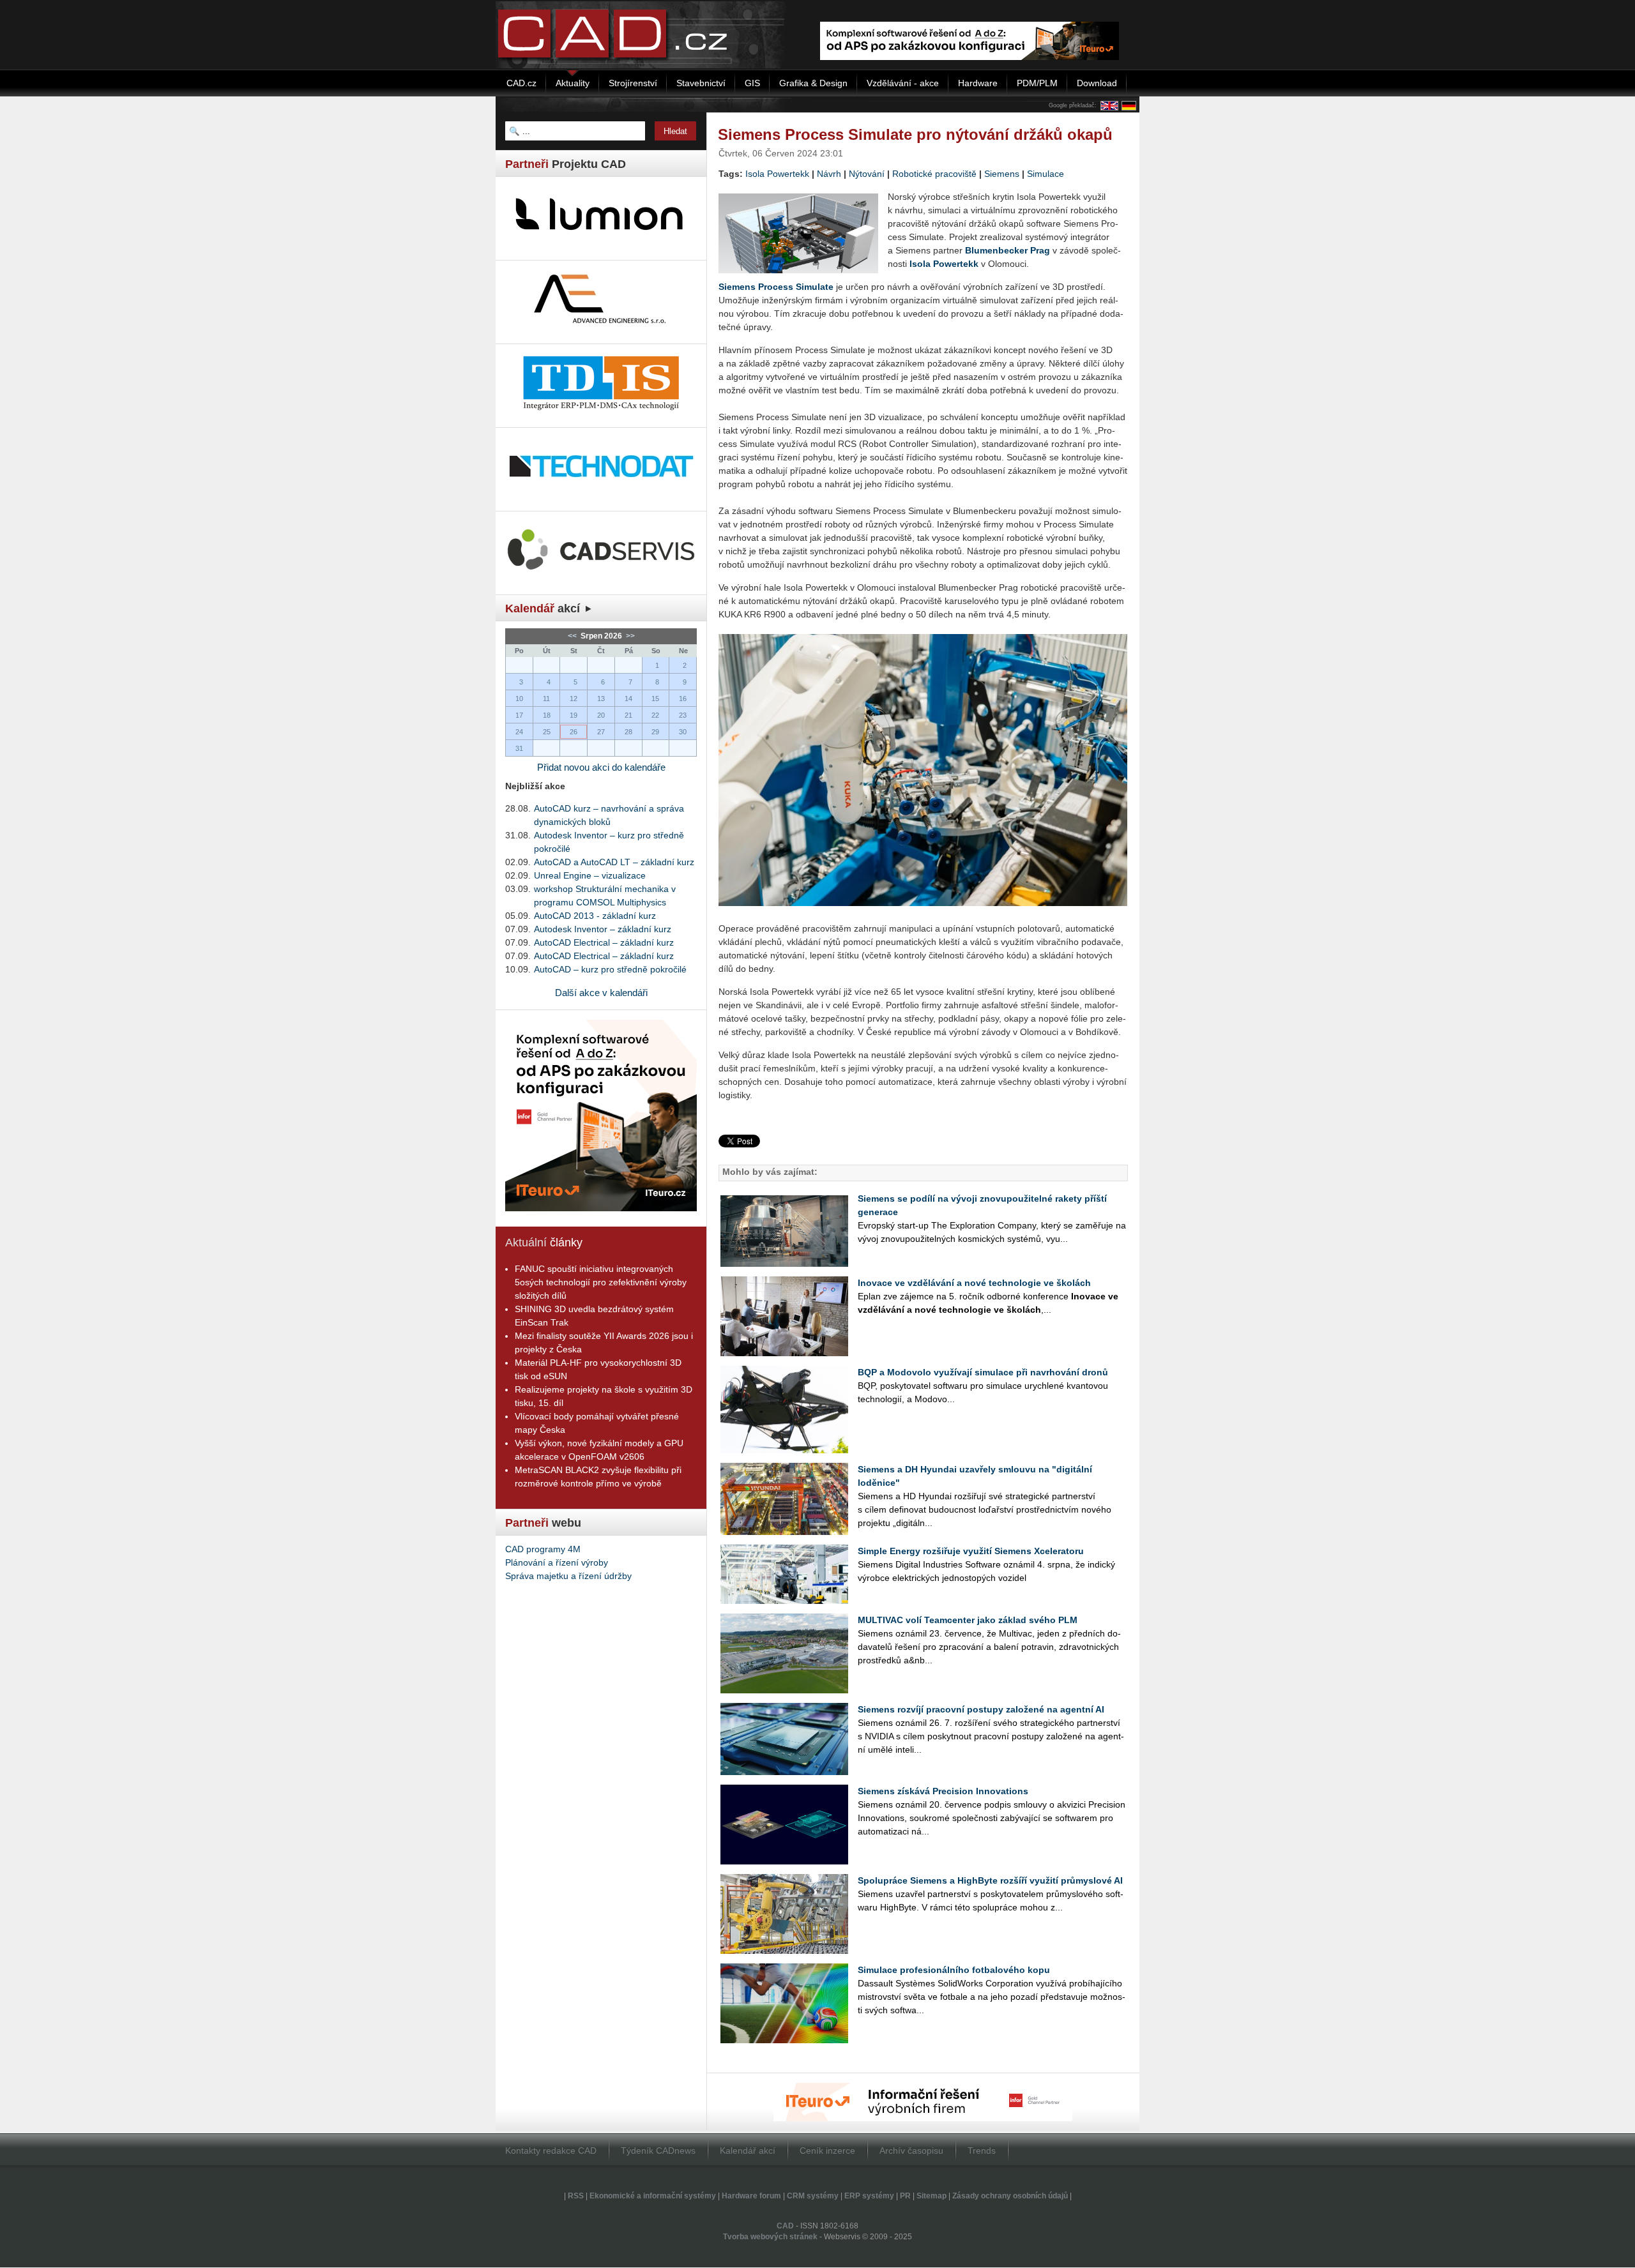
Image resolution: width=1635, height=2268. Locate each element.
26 (574, 732)
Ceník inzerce (827, 2151)
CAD (785, 2226)
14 (628, 699)
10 (519, 699)
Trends (982, 2151)
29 (655, 732)
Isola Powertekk (777, 174)
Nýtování (867, 174)
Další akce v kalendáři (601, 993)
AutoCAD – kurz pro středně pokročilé (610, 969)
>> (629, 636)
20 (601, 715)
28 (628, 732)
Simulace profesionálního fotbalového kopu (954, 1970)
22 (655, 715)
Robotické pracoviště (934, 174)
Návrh (829, 174)
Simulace (1046, 174)
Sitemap (932, 2196)
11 (546, 699)
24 (519, 732)
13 (601, 699)
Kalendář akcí (748, 2151)
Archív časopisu (911, 2151)
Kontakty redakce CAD (551, 2151)
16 (683, 699)
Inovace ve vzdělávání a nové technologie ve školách (974, 1283)
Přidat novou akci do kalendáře (601, 767)
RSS (576, 2196)
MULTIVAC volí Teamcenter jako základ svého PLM (968, 1620)
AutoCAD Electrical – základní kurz (604, 942)
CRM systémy (813, 2196)
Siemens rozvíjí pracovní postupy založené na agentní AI (981, 1709)
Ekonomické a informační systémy (653, 2196)
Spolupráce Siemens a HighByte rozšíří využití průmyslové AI (990, 1880)
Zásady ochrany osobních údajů (1010, 2196)
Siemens (1002, 174)
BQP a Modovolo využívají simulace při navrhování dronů (983, 1372)
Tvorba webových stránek (770, 2237)
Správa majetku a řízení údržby (568, 1576)
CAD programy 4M (543, 1549)
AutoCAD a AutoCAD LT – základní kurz (614, 862)
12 (574, 699)
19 (574, 715)
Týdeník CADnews (658, 2151)
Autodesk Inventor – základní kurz (603, 929)
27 (601, 732)
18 (547, 715)
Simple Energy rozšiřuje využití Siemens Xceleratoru (971, 1551)
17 (519, 715)
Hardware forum (751, 2196)
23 (683, 715)
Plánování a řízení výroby (557, 1562)
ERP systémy (869, 2196)
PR (905, 2196)
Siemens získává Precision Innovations (943, 1791)
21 (628, 715)
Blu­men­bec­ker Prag (1008, 250)
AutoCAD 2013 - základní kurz (595, 916)
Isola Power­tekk (944, 264)
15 (655, 699)
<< (573, 636)
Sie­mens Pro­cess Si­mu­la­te (776, 287)
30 (683, 732)
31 (519, 748)
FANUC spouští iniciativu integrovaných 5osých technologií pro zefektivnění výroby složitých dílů (601, 1282)
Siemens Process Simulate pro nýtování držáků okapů (915, 134)
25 (547, 732)
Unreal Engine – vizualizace (590, 875)
